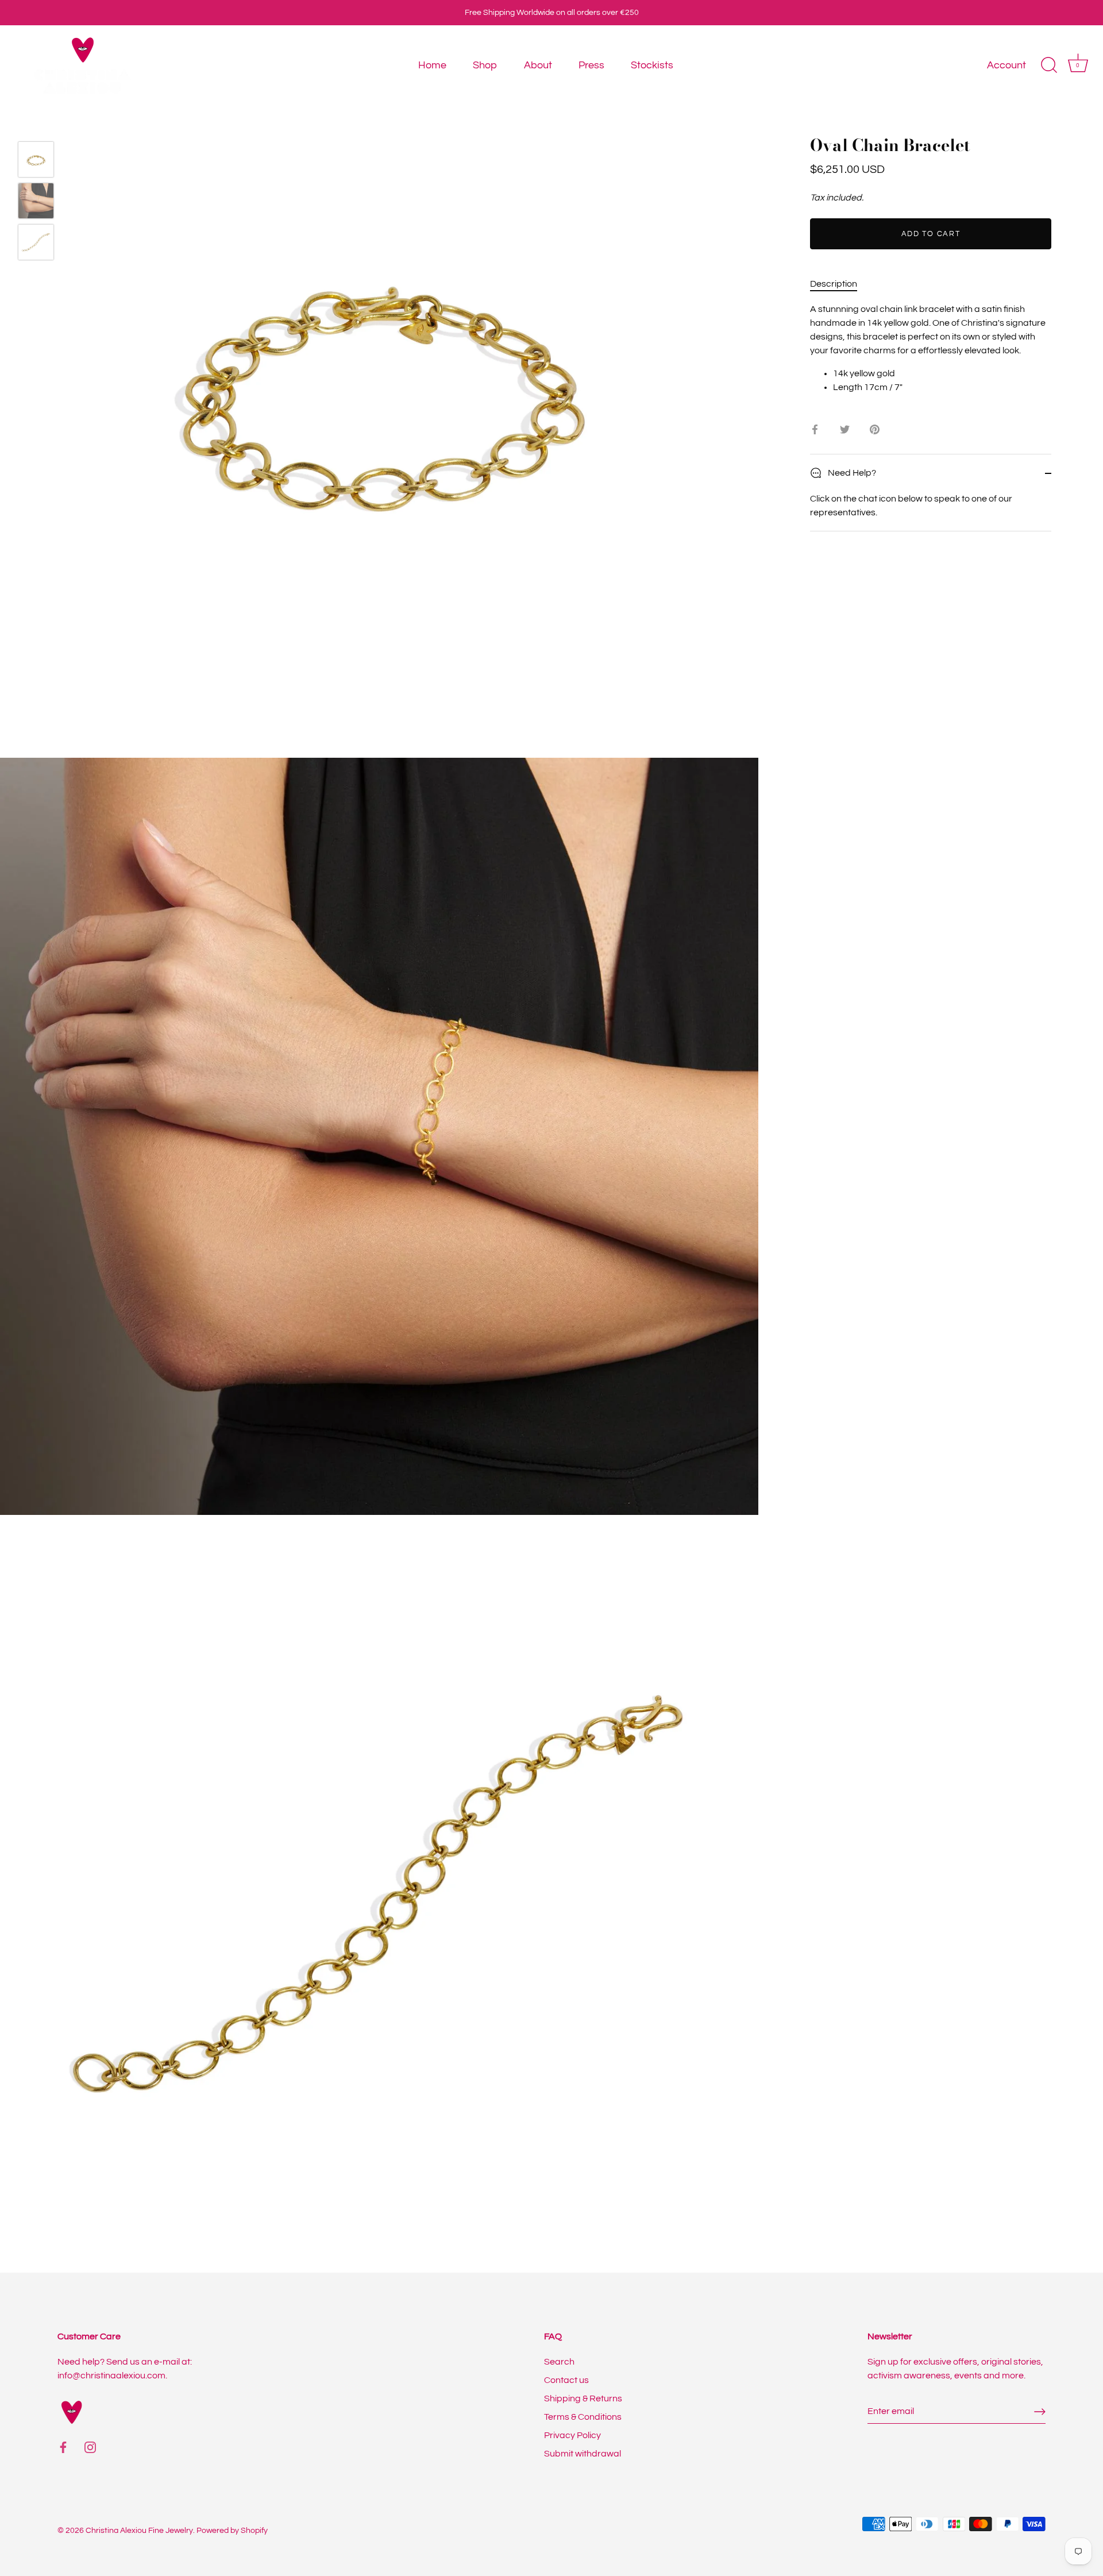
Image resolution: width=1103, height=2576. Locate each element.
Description (834, 284)
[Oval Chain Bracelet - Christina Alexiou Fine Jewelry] (36, 159)
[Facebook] (63, 2447)
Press (591, 65)
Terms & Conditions (583, 2417)
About (538, 65)
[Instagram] (90, 2447)
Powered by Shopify (232, 2531)
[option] (36, 161)
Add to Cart (931, 234)
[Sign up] (1040, 2412)
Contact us (566, 2380)
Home (432, 65)
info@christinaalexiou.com (111, 2376)
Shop (485, 65)
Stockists (652, 65)
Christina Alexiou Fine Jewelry (139, 2531)
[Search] (1049, 65)
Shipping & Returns (583, 2398)
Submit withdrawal (583, 2454)
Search (559, 2362)
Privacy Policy (572, 2435)
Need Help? (851, 473)
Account (1006, 65)
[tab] (839, 284)
